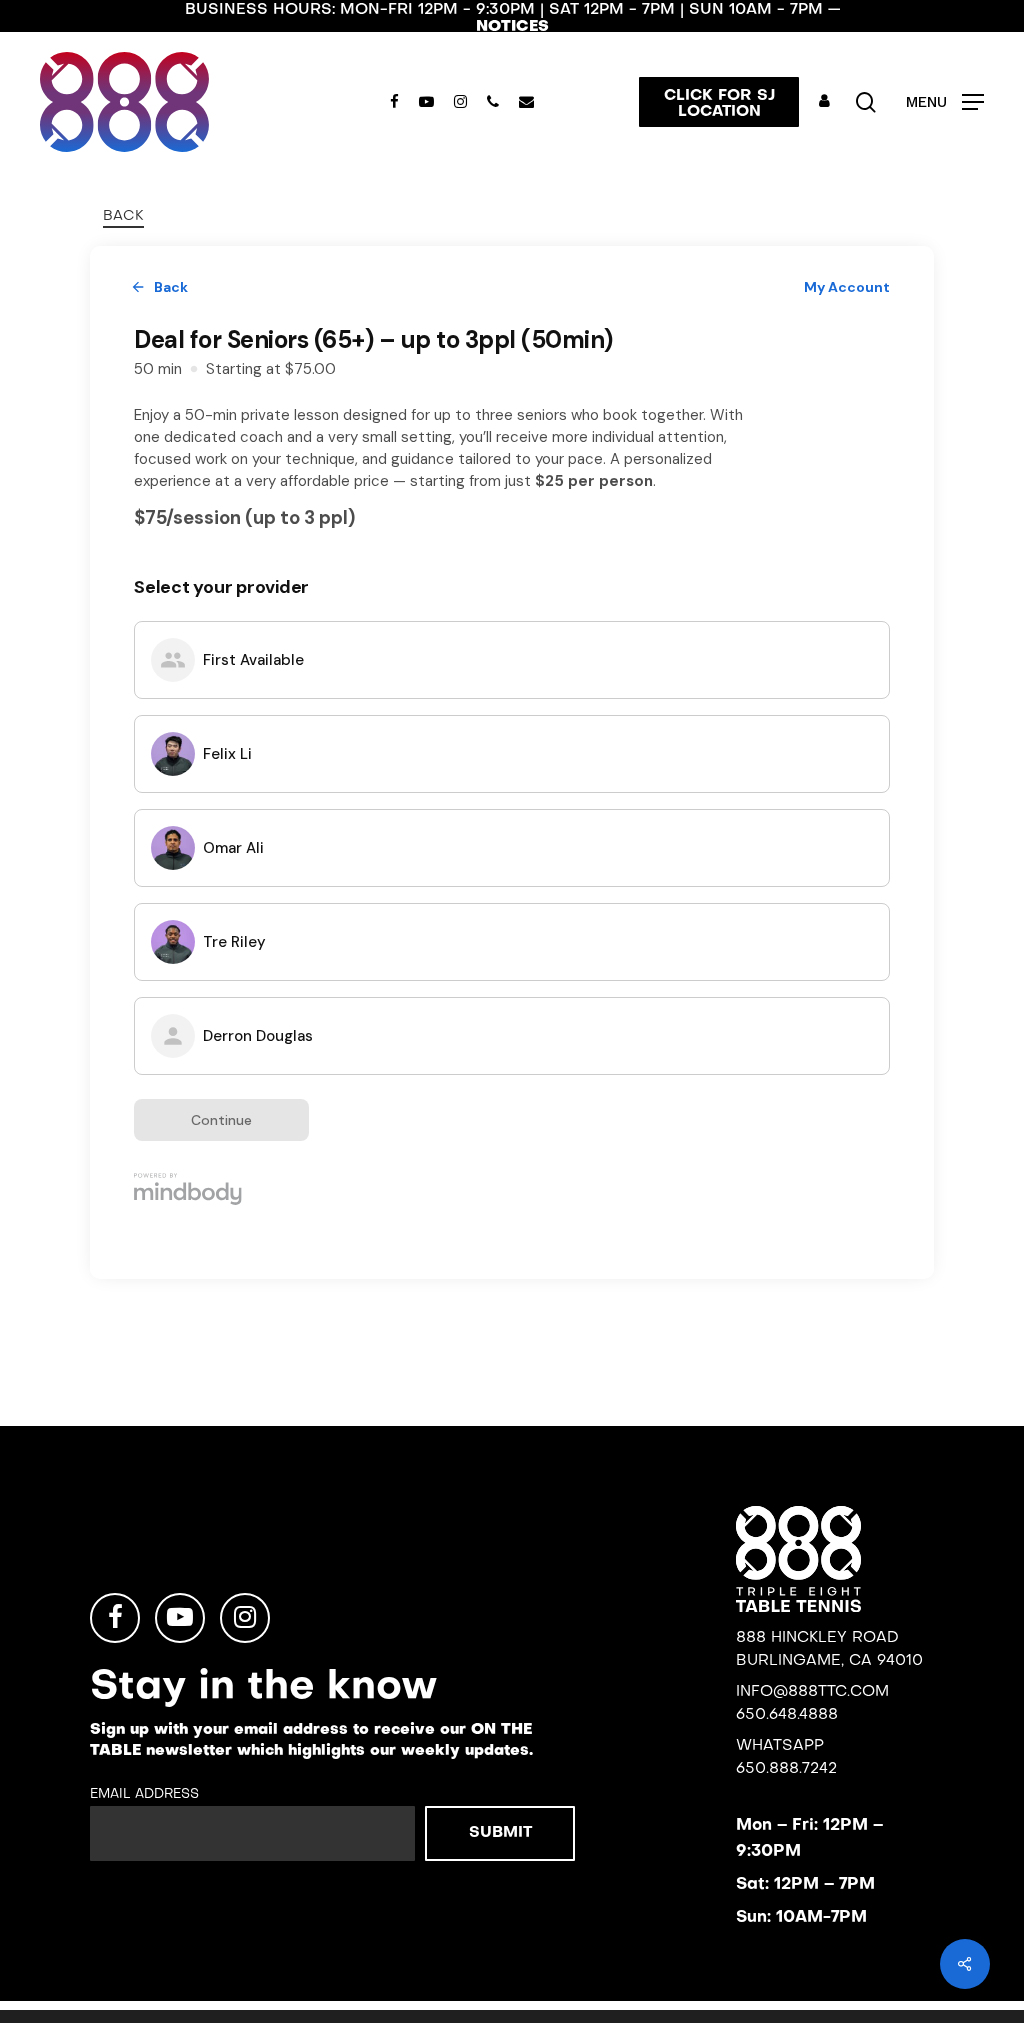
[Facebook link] (115, 1618)
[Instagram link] (245, 1618)
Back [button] (123, 216)
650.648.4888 (787, 1715)
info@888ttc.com (812, 1692)
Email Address (144, 1794)
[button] (945, 102)
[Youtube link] (180, 1618)
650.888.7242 (786, 1769)
